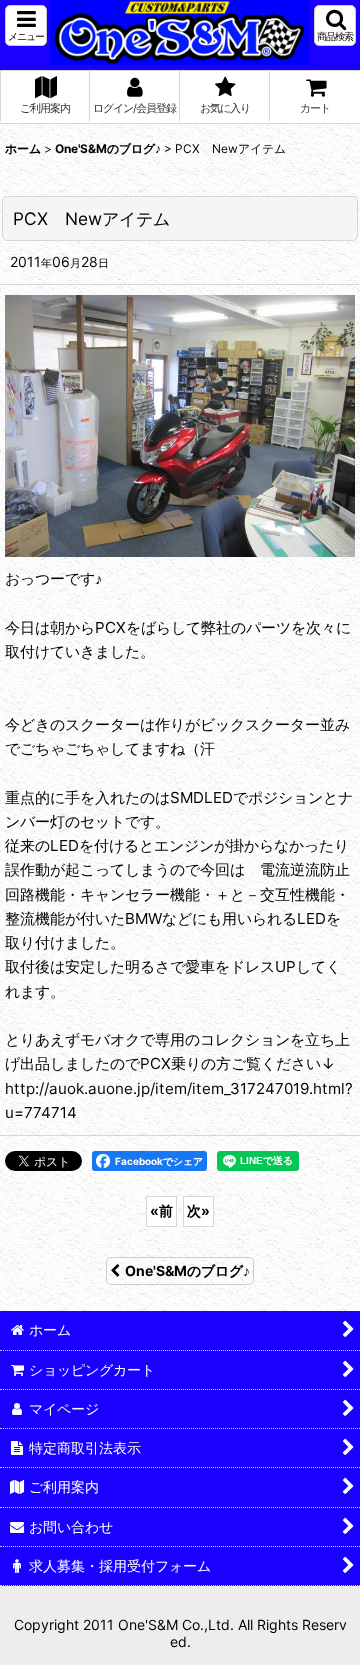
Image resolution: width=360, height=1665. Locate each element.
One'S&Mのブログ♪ (187, 1270)
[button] (26, 25)
